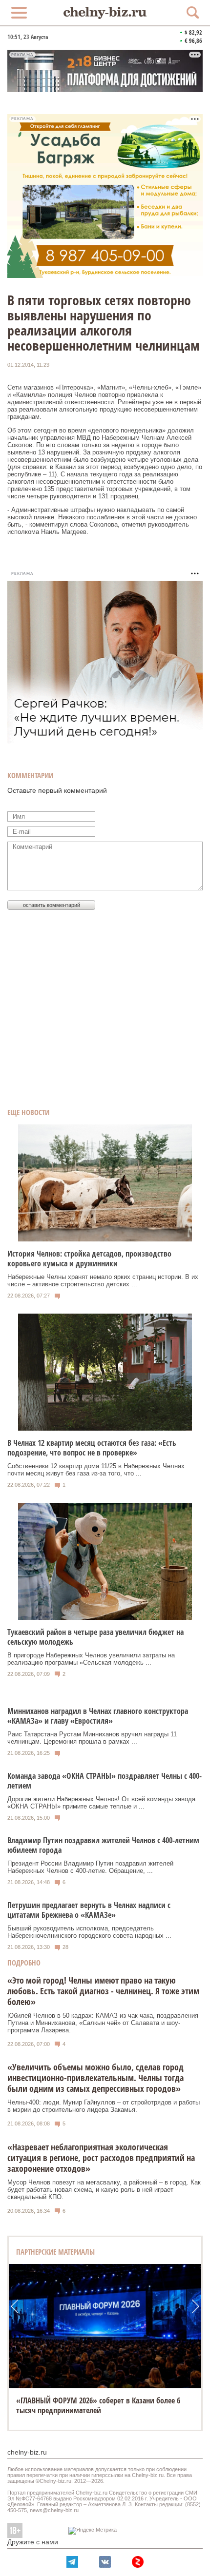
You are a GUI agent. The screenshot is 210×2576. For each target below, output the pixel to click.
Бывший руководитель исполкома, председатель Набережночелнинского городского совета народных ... (89, 1932)
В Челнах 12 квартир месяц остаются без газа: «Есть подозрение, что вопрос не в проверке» (92, 1448)
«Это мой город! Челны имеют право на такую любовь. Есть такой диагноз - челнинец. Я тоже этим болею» (103, 1991)
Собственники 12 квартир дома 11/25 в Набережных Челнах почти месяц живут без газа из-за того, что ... (96, 1470)
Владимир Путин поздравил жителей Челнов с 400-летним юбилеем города (103, 1845)
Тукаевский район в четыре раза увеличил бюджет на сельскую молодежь (95, 1637)
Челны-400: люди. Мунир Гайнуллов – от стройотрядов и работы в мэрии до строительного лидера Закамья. (104, 2106)
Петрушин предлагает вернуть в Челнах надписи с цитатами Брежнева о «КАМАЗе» (89, 1910)
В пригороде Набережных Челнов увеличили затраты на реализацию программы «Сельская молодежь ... (91, 1659)
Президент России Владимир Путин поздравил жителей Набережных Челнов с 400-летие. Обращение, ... (90, 1867)
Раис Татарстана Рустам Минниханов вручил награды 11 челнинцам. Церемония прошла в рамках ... (92, 1738)
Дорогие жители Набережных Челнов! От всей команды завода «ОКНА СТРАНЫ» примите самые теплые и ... (101, 1803)
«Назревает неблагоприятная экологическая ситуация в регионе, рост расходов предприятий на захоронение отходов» (101, 2158)
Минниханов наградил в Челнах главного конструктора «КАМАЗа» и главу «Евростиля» (98, 1716)
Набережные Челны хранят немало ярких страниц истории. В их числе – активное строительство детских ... (103, 1280)
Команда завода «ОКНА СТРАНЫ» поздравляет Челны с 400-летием (105, 1781)
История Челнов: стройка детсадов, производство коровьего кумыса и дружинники (89, 1259)
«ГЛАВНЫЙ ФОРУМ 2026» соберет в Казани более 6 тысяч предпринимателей (98, 2405)
